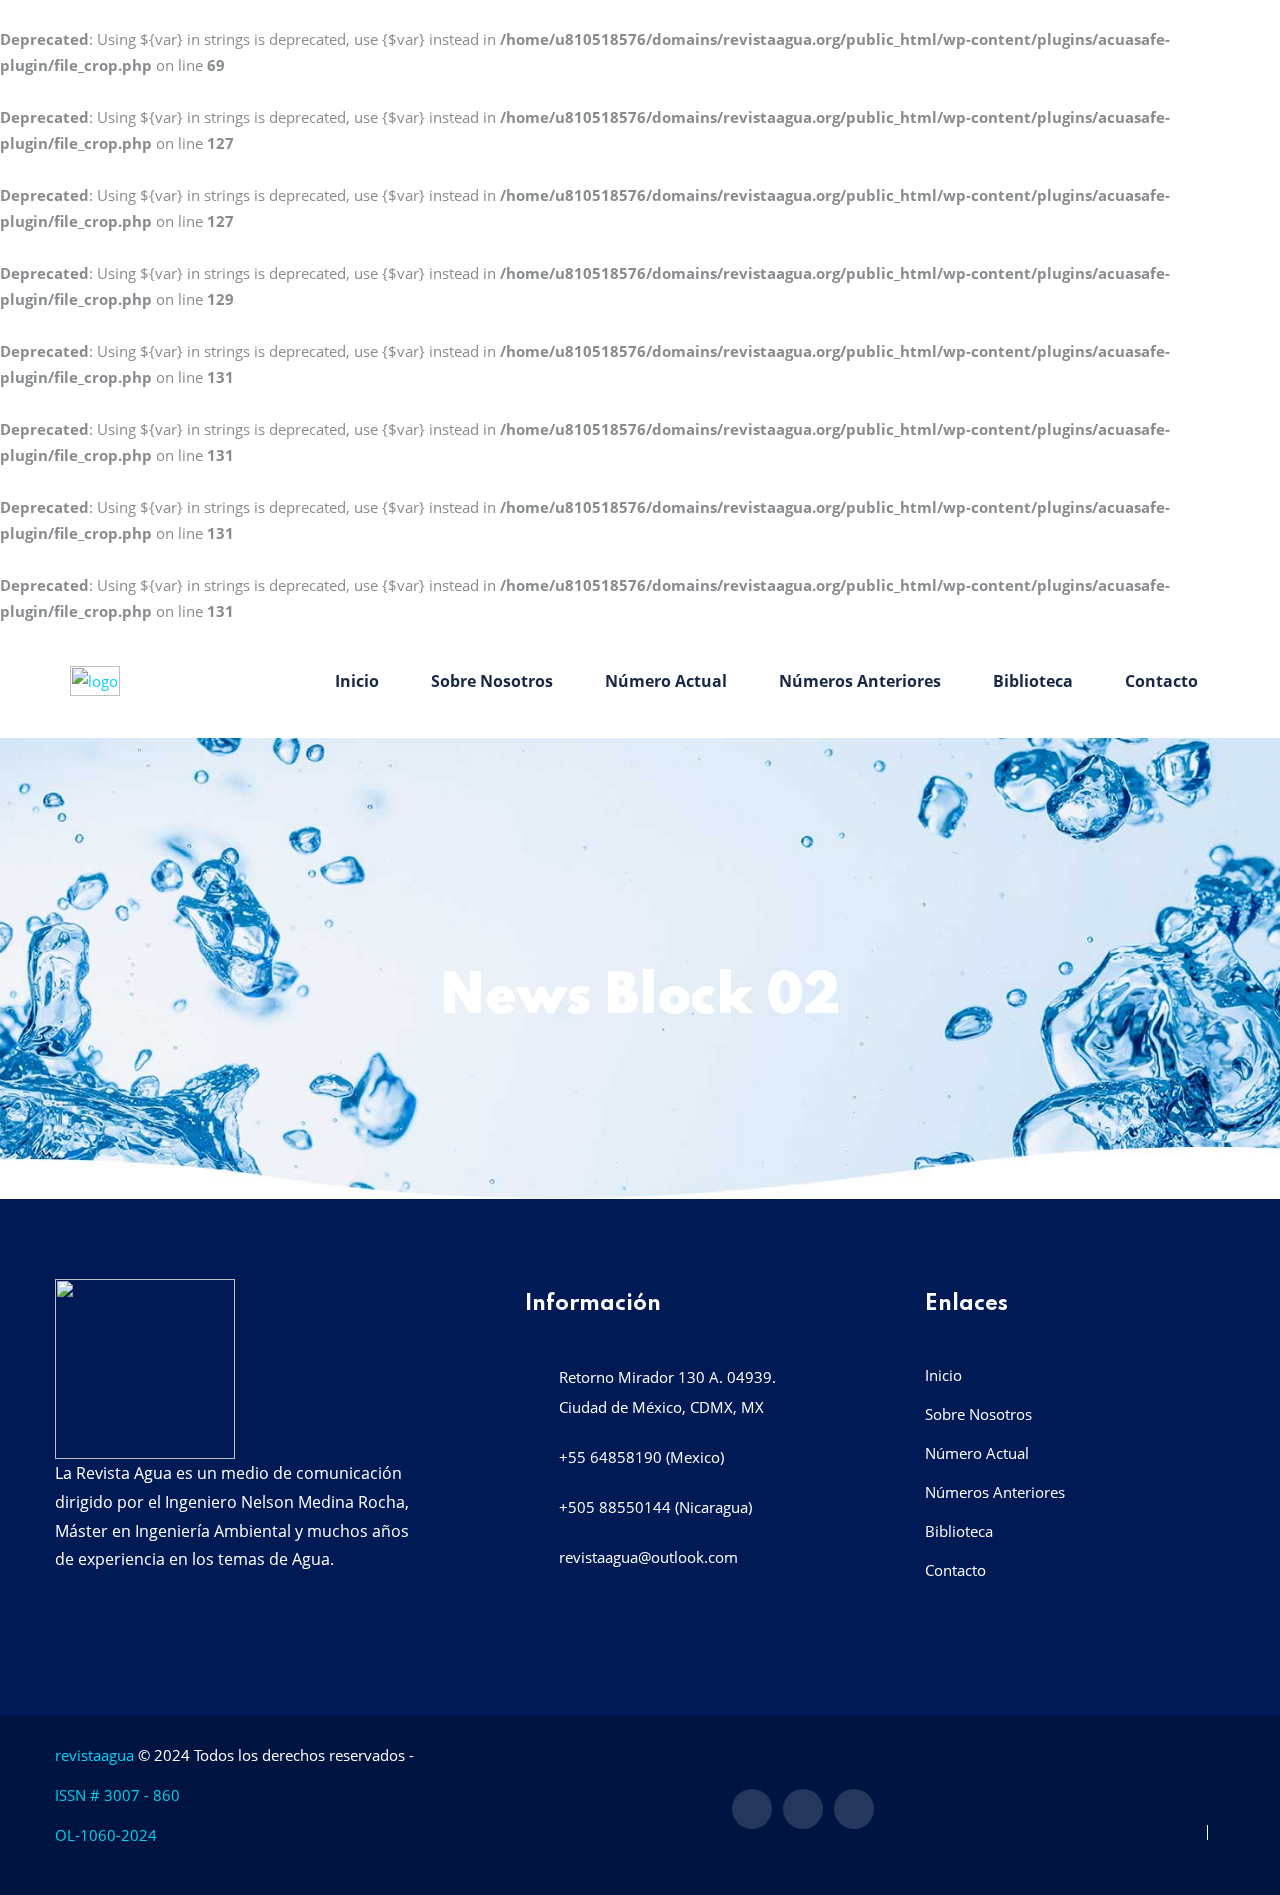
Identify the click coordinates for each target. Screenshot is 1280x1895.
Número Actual (666, 681)
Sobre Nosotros (492, 681)
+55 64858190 (610, 1457)
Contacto (1161, 681)
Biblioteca (1033, 681)
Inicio (357, 681)
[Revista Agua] (95, 679)
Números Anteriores (860, 681)
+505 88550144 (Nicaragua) (655, 1507)
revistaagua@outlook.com (648, 1557)
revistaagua (94, 1755)
